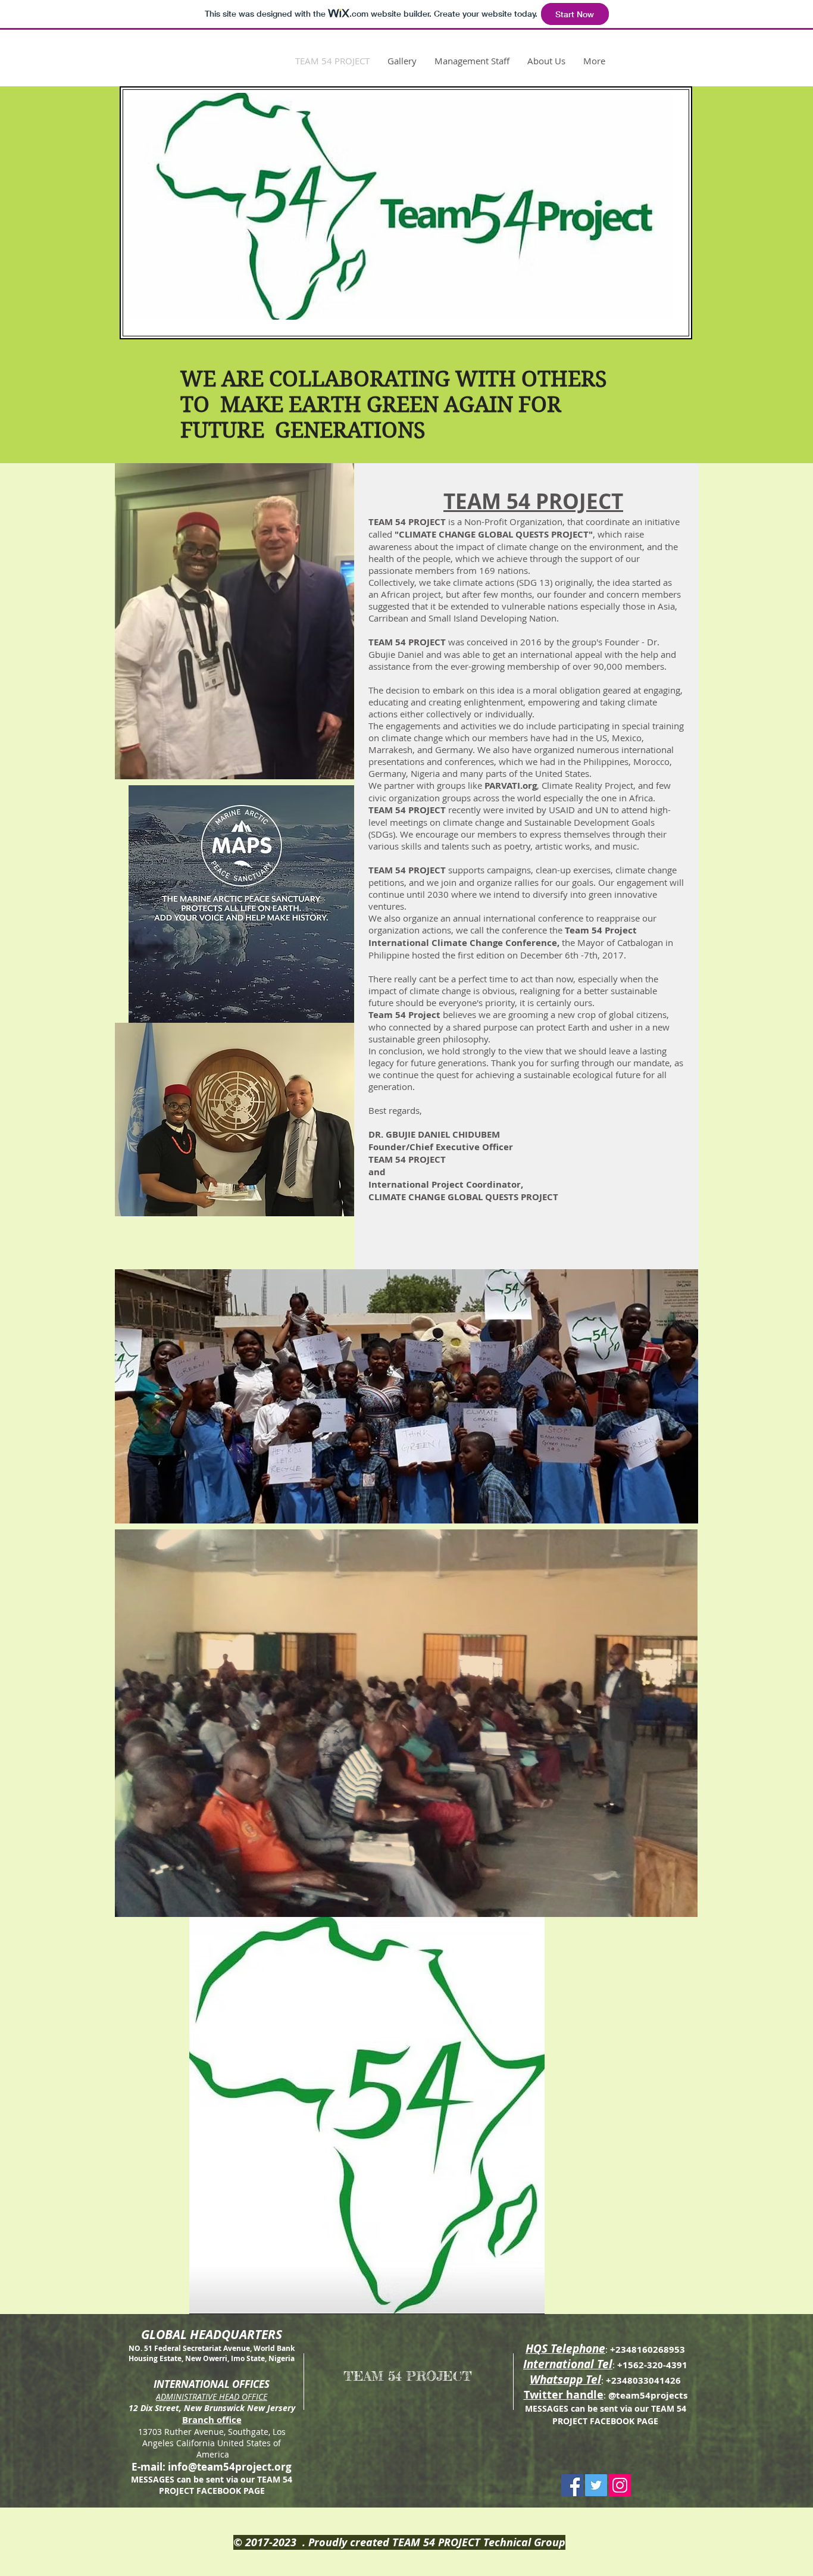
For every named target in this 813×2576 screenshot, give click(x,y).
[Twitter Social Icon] (596, 2485)
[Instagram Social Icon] (620, 2485)
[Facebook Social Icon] (572, 2485)
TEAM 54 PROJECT (408, 2376)
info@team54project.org (230, 2467)
